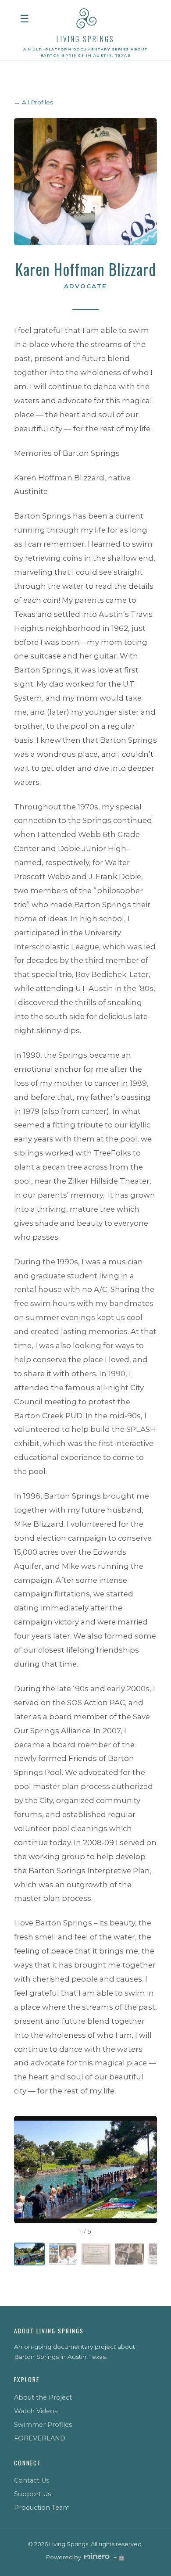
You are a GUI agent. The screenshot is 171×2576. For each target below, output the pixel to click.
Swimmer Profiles (43, 2425)
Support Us (32, 2494)
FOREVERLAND (40, 2438)
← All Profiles (34, 102)
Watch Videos (36, 2411)
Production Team (42, 2508)
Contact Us (32, 2480)
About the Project (43, 2397)
